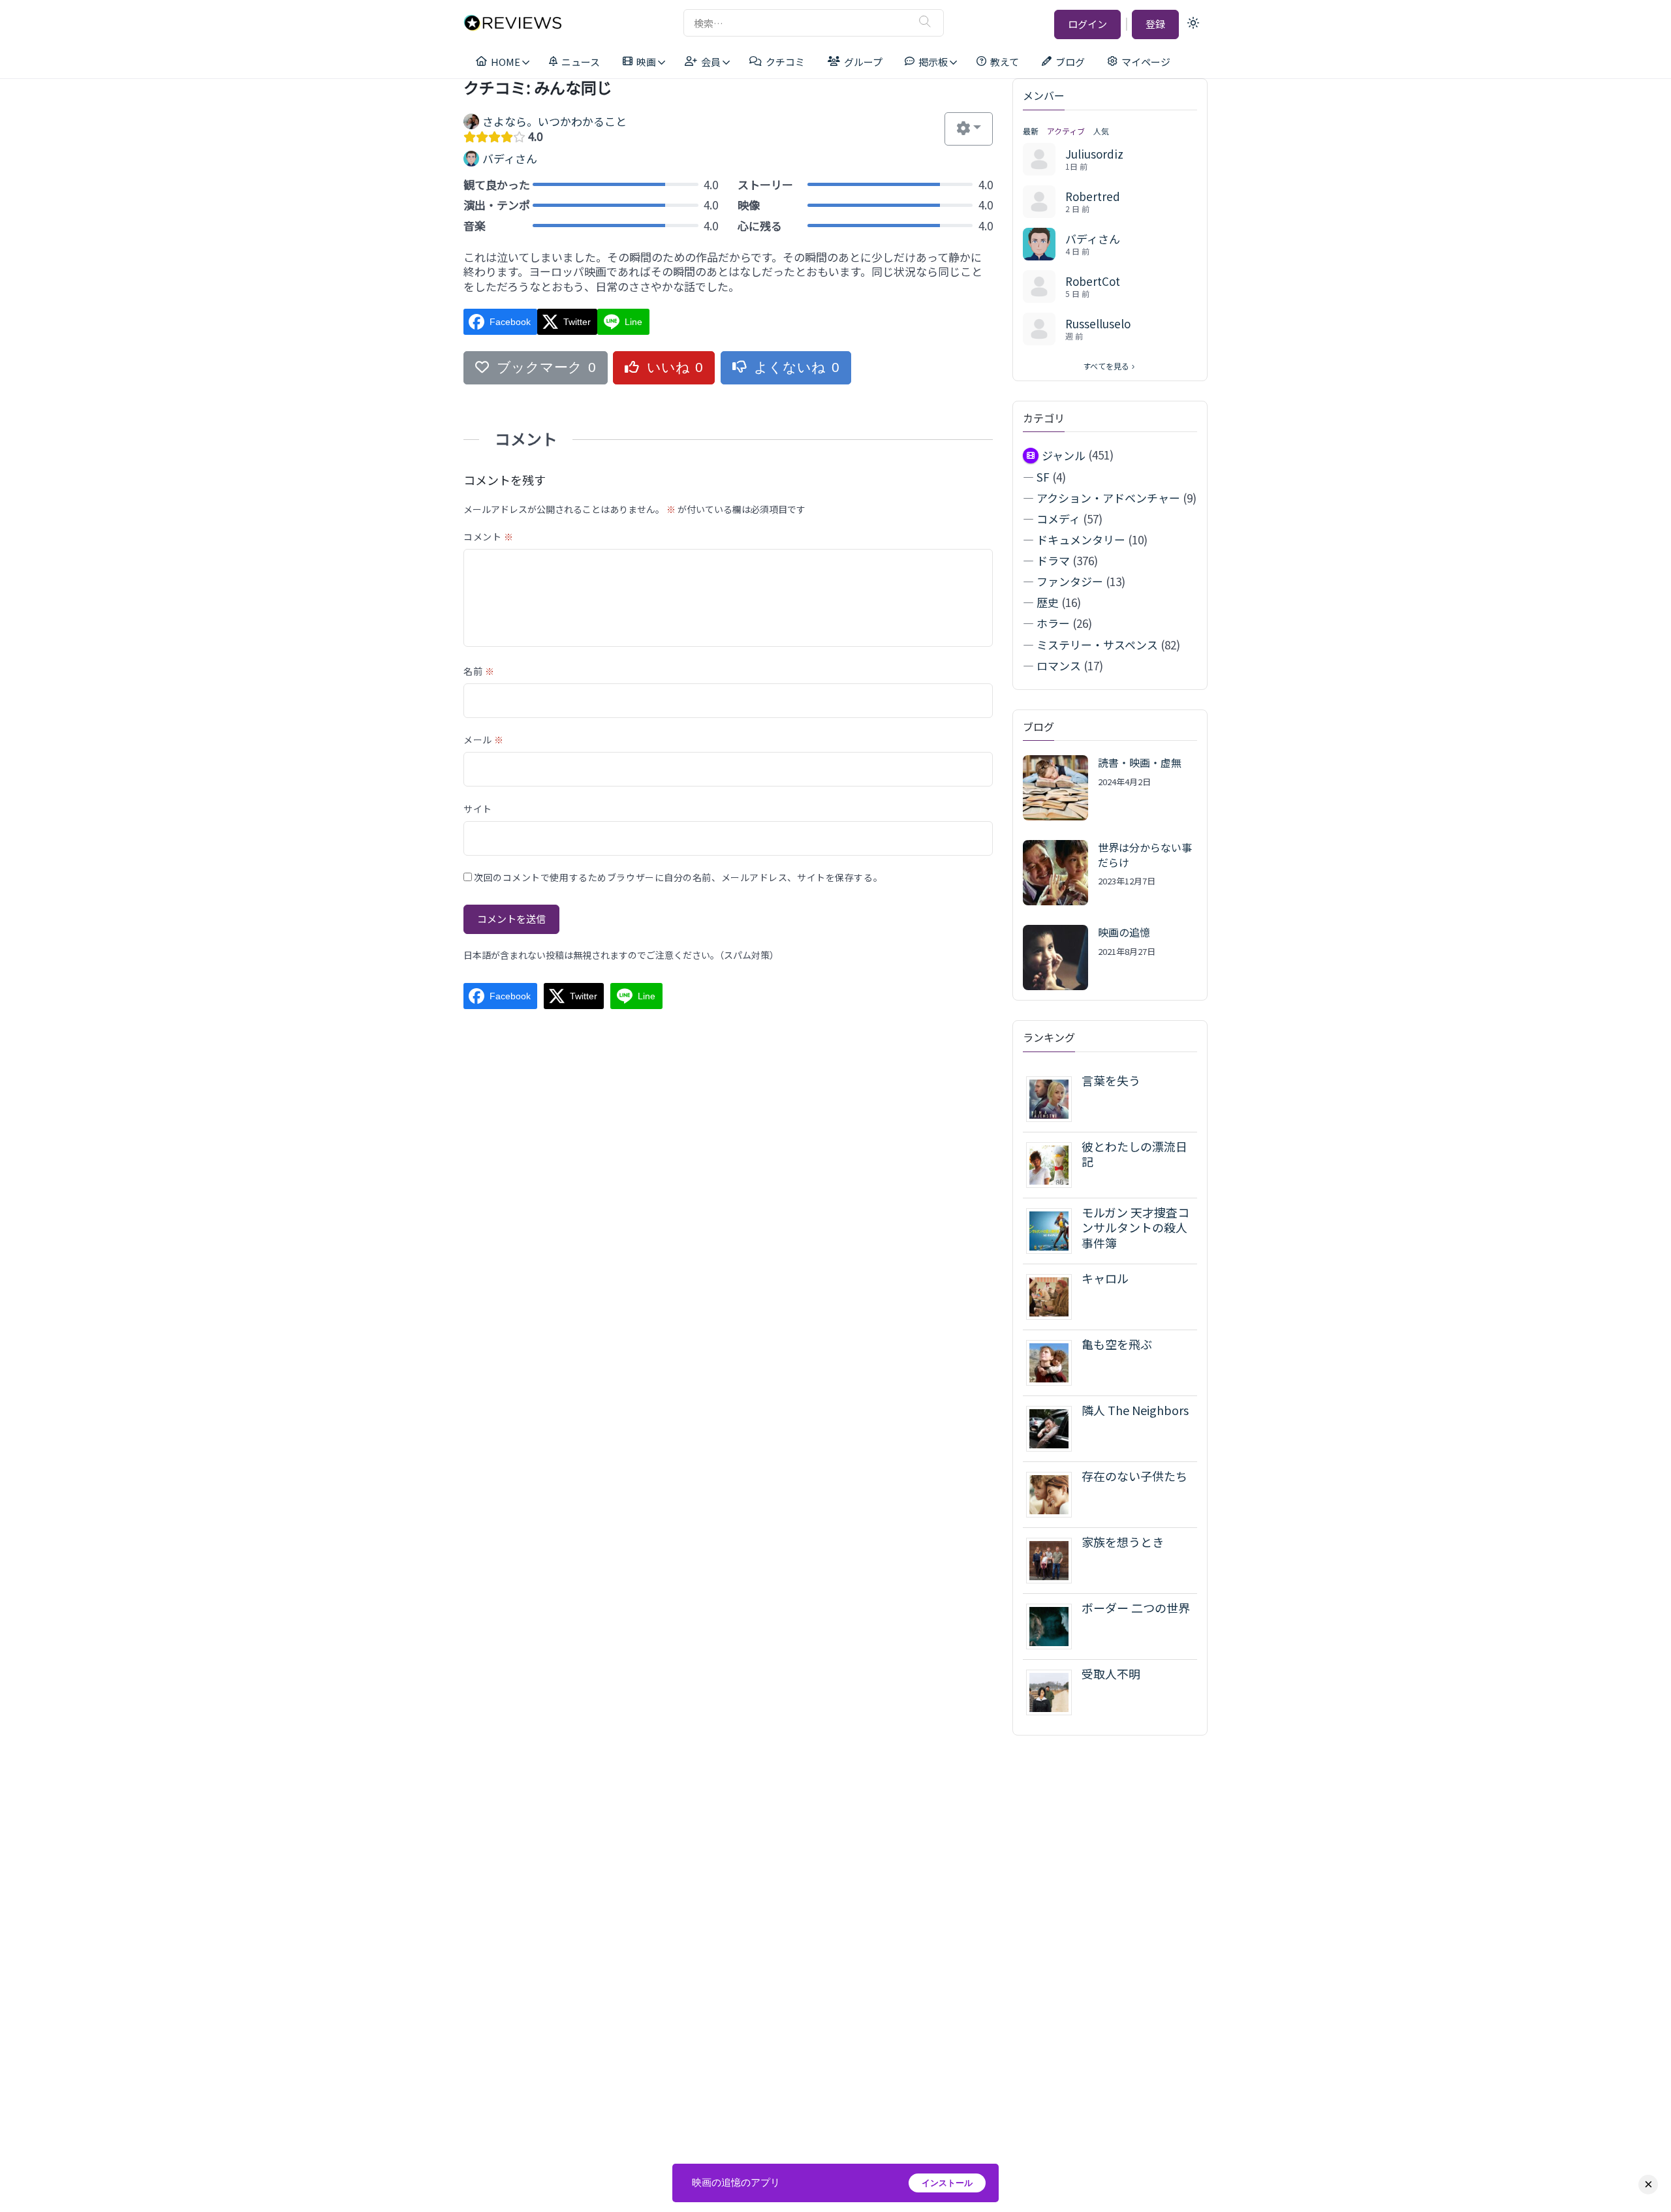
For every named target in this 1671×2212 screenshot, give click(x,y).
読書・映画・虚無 (1140, 762)
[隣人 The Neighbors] (1054, 1427)
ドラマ (1053, 560)
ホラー (1053, 623)
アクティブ (1066, 131)
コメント (488, 537)
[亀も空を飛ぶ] (1054, 1361)
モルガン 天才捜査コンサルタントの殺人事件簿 (1135, 1227)
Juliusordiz (1094, 154)
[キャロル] (1054, 1295)
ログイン (1087, 24)
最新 (1031, 131)
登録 (1155, 24)
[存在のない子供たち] (1054, 1493)
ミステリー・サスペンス (1097, 645)
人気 (1101, 131)
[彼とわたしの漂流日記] (1054, 1163)
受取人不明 (1111, 1674)
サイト (478, 809)
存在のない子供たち (1134, 1476)
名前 (479, 671)
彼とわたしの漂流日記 (1134, 1154)
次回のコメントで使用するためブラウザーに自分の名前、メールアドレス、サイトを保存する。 (678, 877)
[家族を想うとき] (1054, 1559)
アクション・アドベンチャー (1108, 498)
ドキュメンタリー (1081, 539)
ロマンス (1059, 665)
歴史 (1048, 602)
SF (1043, 477)
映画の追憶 (1124, 932)
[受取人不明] (1054, 1691)
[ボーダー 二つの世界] (1054, 1625)
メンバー (1044, 95)
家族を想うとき (1123, 1542)
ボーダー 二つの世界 (1136, 1608)
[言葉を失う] (1054, 1098)
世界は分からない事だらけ (1145, 854)
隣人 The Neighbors (1135, 1410)
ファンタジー (1070, 581)
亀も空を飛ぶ (1117, 1344)
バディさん (1093, 239)
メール (484, 740)
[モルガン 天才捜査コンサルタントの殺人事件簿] (1054, 1229)
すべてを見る (1106, 366)
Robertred (1093, 196)
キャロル (1105, 1278)
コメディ (1058, 519)
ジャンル (1064, 455)
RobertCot (1093, 281)
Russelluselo (1098, 323)
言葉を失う (1111, 1080)
